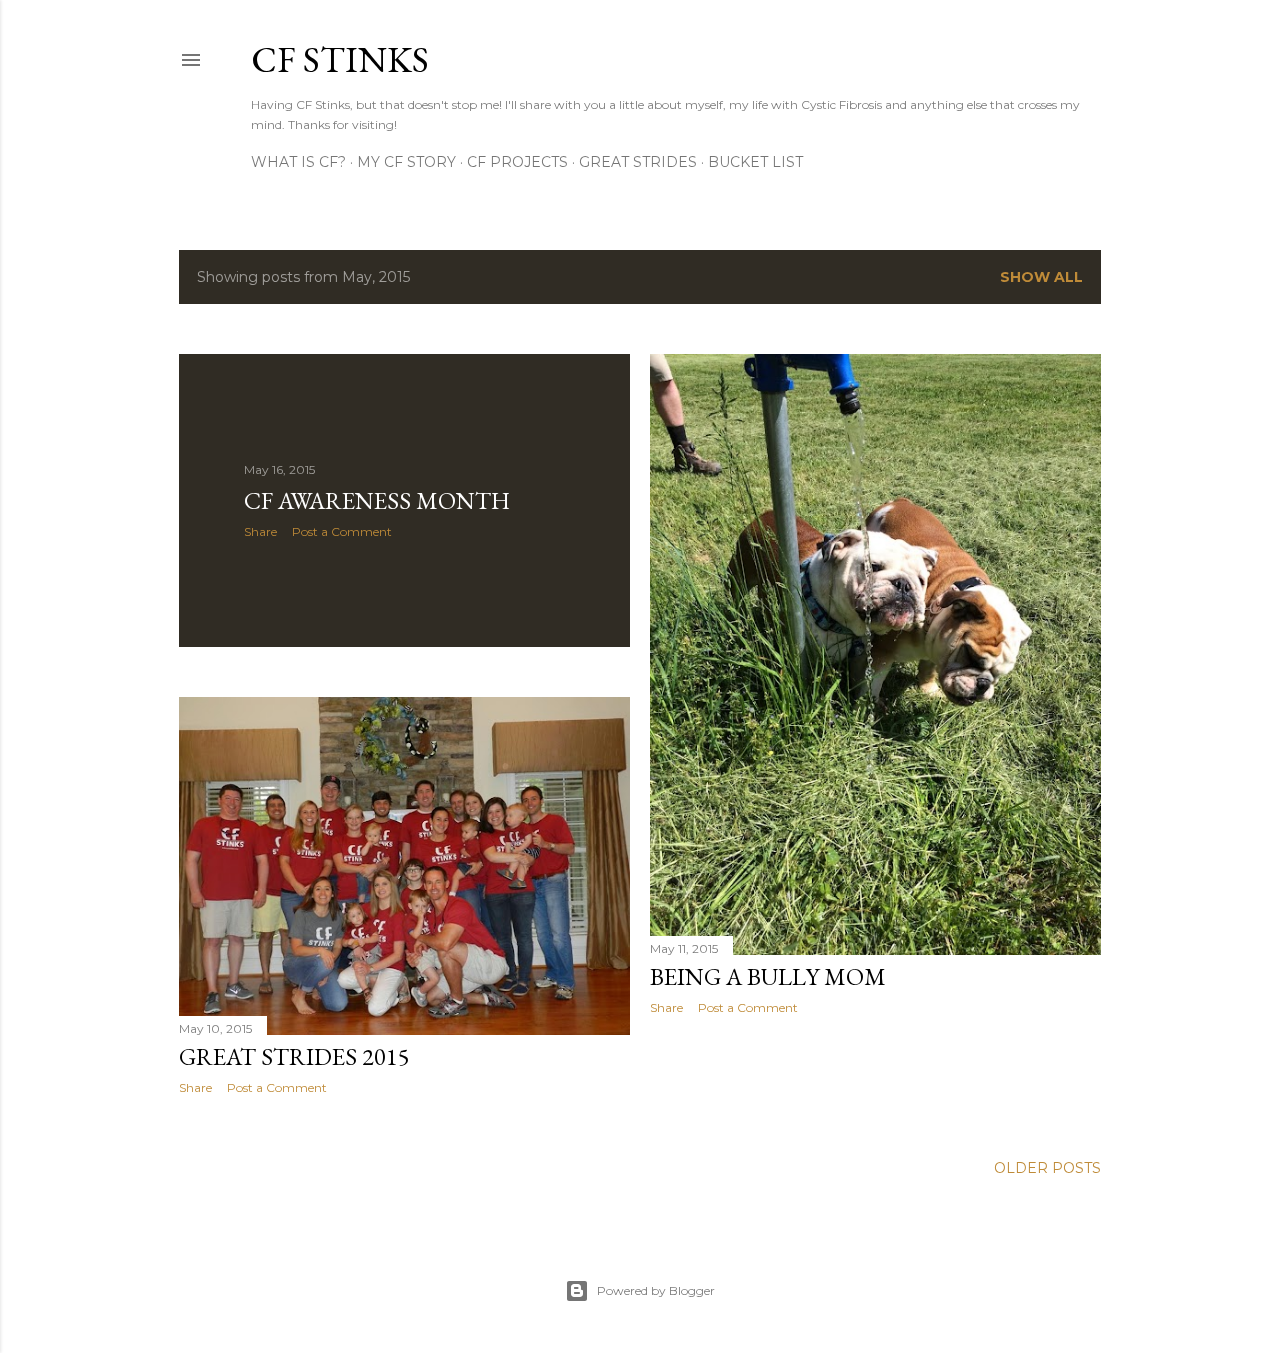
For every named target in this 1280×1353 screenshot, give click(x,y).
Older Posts (1047, 1168)
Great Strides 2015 (294, 1056)
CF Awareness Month (377, 500)
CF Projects (517, 162)
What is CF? (298, 162)
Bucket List (755, 162)
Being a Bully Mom (768, 976)
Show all (1041, 277)
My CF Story (406, 162)
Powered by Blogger (656, 1290)
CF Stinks (340, 59)
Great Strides (638, 162)
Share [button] (260, 531)
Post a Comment (342, 531)
